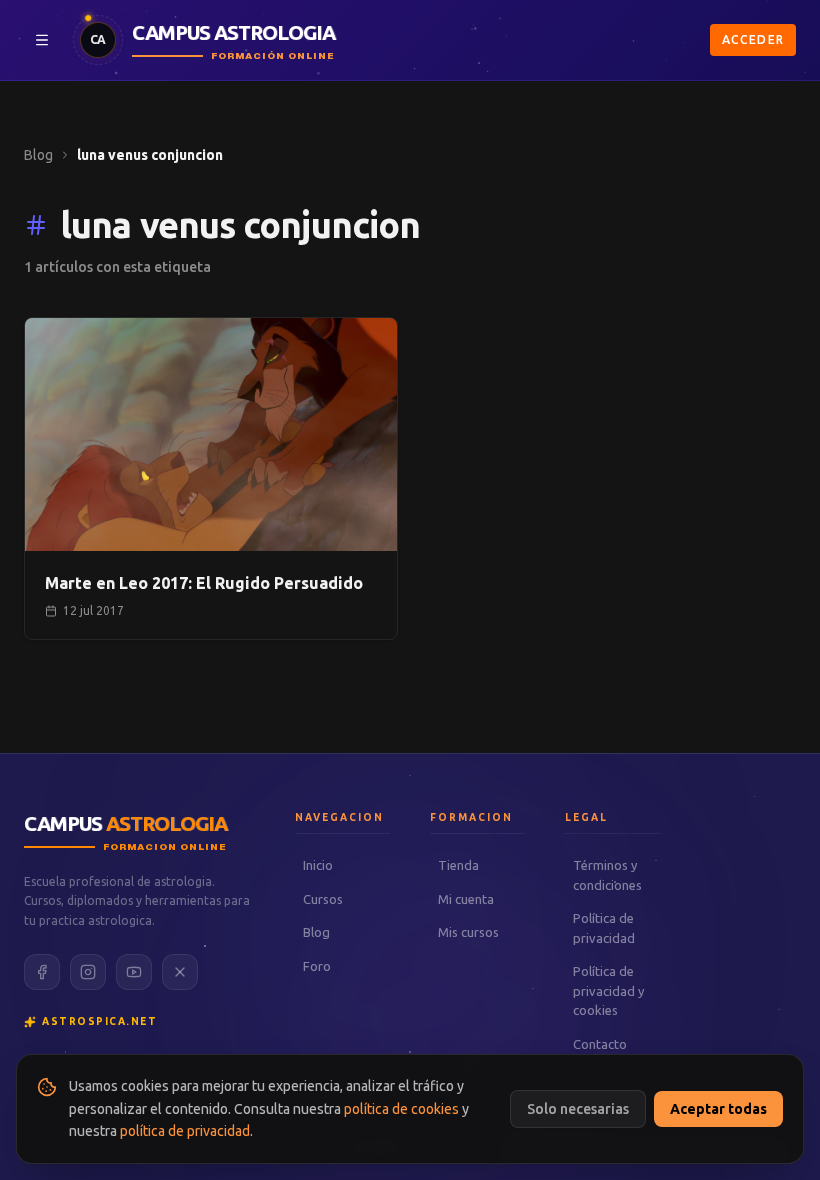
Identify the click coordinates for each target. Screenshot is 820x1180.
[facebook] (42, 972)
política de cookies (401, 1109)
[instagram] (88, 972)
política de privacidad (185, 1131)
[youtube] (134, 972)
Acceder (753, 39)
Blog (38, 155)
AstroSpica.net (99, 1021)
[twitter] (180, 972)
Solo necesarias (578, 1109)
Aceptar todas (718, 1109)
